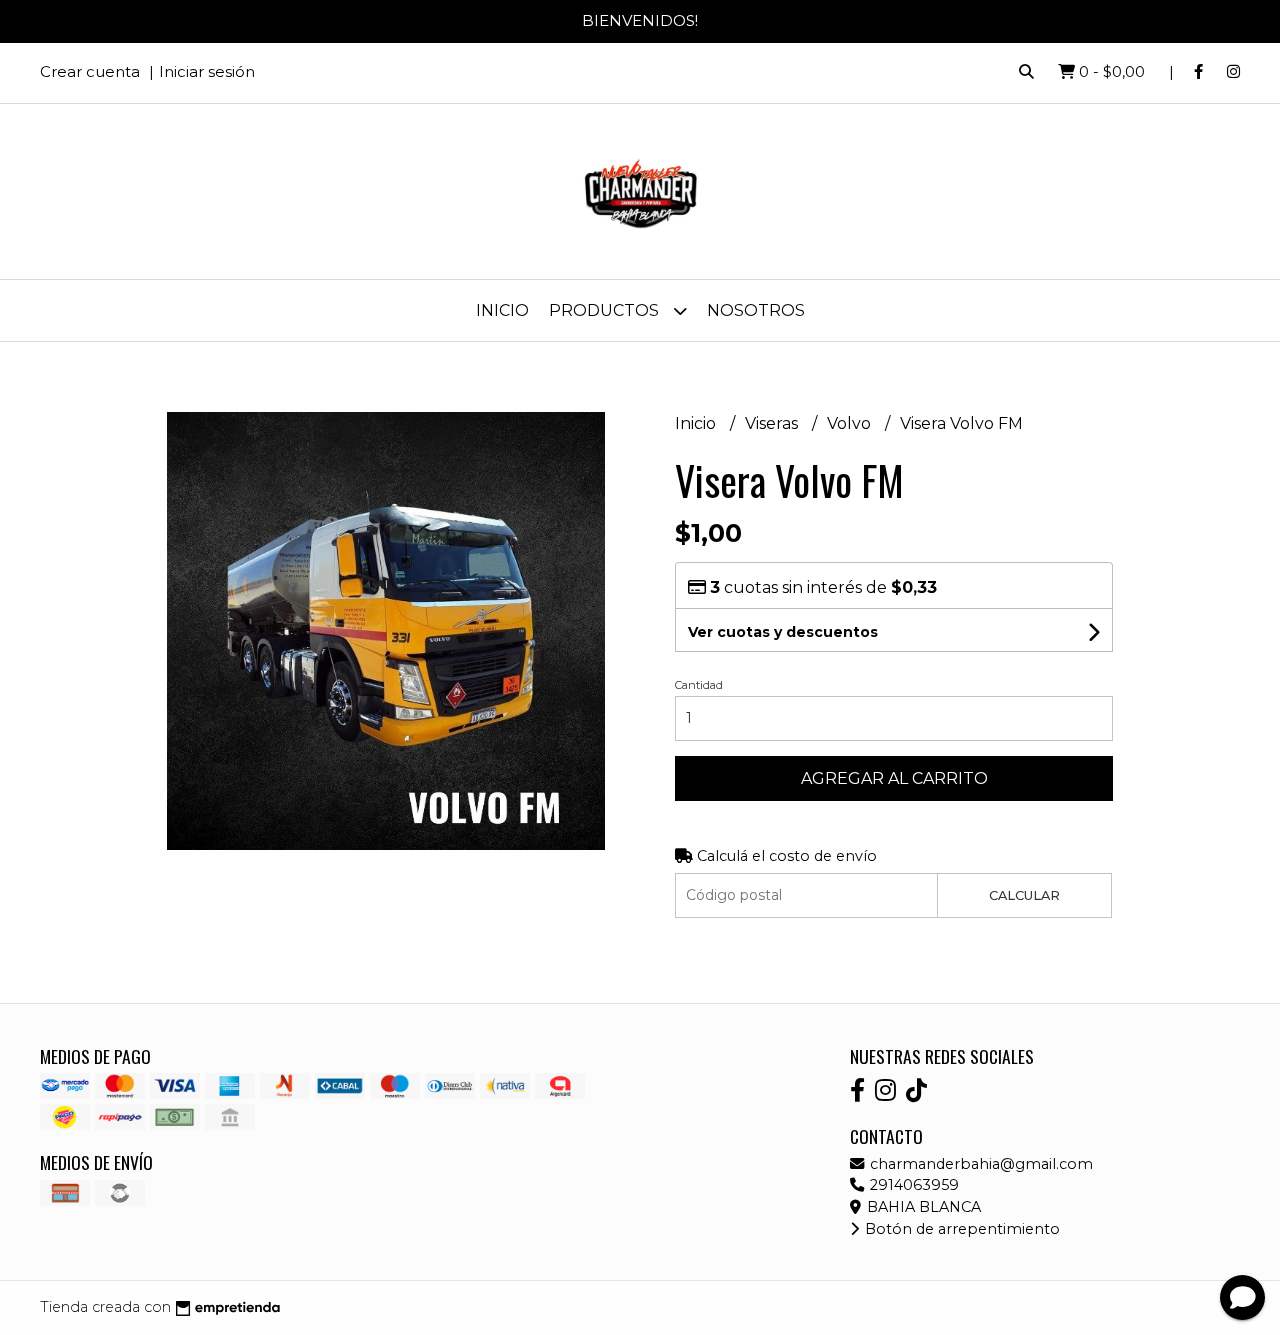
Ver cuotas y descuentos (783, 632)
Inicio (502, 310)
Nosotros (756, 310)
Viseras (773, 423)
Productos (606, 310)
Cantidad (699, 685)
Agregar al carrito (894, 778)
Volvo (851, 423)
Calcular (1024, 895)
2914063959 (912, 1185)
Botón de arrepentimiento (960, 1229)
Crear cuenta (90, 71)
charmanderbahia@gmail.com (979, 1164)
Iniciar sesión (207, 71)
